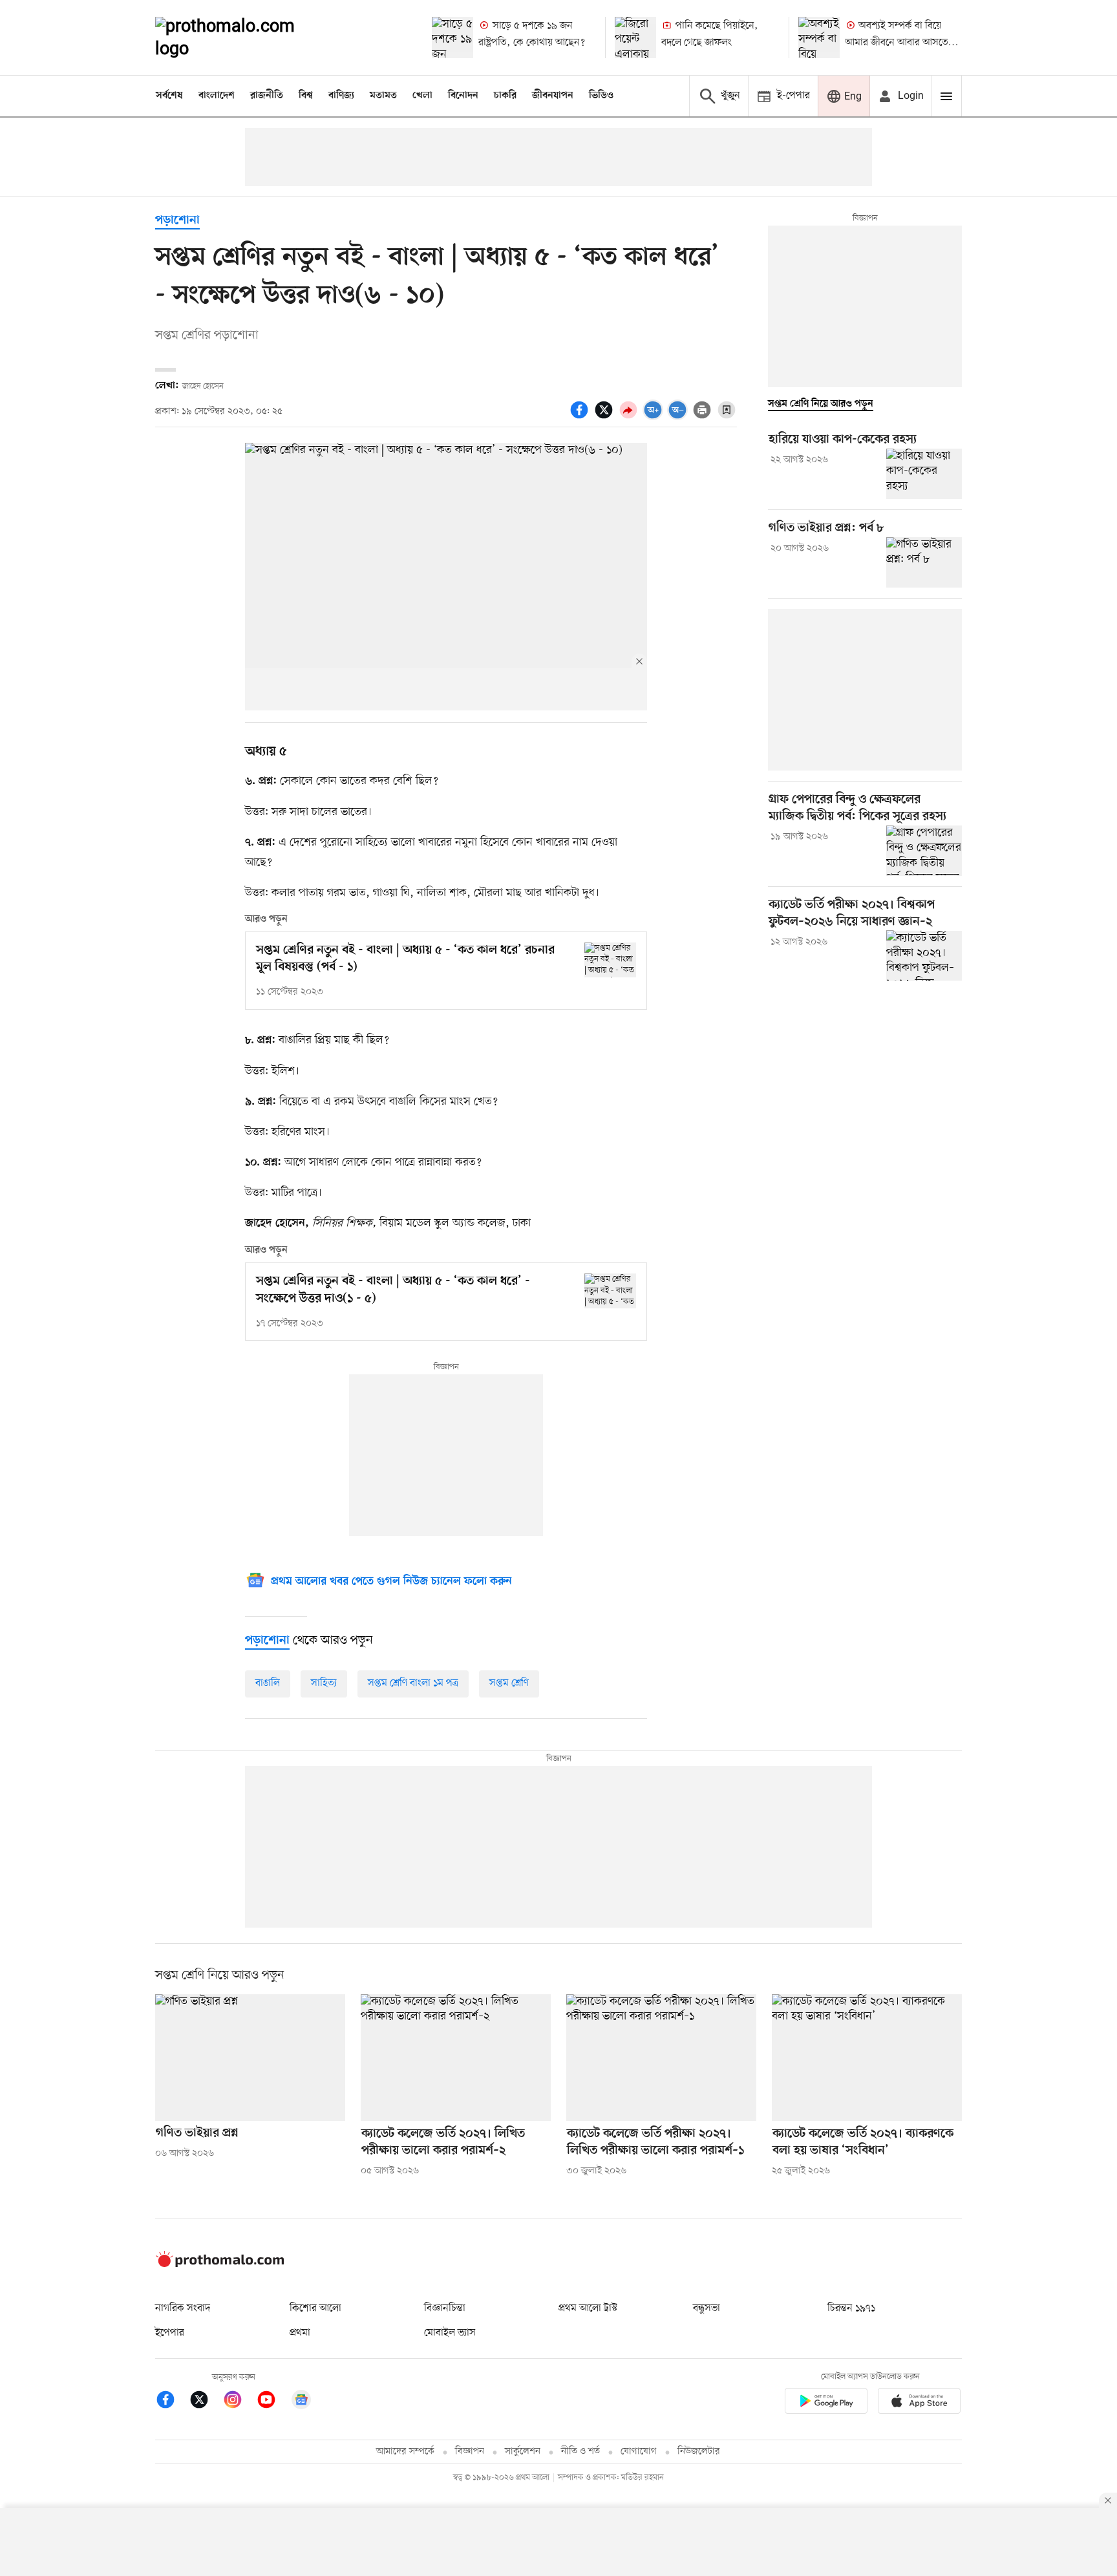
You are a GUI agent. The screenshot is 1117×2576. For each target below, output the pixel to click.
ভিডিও (601, 96)
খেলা (422, 96)
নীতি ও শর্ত (580, 2452)
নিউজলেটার (699, 2452)
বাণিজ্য (341, 96)
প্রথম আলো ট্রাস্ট (588, 2308)
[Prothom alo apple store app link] (919, 2403)
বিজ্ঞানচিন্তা (445, 2308)
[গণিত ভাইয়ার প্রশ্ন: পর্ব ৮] (924, 562)
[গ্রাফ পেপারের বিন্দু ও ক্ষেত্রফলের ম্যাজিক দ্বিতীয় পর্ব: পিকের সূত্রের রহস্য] (924, 851)
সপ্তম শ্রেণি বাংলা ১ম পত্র (413, 1683)
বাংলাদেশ (217, 96)
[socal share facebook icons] (581, 417)
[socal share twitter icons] (606, 417)
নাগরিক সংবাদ (183, 2308)
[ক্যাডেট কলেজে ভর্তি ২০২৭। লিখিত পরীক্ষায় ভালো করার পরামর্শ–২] (456, 2058)
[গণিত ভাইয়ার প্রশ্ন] (250, 2058)
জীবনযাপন (553, 96)
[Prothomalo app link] (826, 2403)
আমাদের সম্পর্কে (405, 2452)
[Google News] (301, 2402)
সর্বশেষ (169, 96)
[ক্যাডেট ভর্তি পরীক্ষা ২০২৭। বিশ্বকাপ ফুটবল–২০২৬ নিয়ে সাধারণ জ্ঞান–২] (924, 955)
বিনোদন (463, 96)
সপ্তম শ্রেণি (509, 1683)
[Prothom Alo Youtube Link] (273, 2402)
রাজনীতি (267, 96)
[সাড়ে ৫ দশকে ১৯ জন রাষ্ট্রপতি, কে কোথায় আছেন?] (452, 37)
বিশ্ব (306, 96)
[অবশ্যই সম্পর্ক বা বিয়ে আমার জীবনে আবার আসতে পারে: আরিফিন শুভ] (819, 37)
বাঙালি (268, 1683)
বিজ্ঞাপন (470, 2452)
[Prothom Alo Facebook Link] (172, 2402)
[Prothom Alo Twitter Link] (206, 2402)
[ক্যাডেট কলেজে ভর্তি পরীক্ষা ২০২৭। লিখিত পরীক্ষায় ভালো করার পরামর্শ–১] (661, 2058)
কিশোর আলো (315, 2308)
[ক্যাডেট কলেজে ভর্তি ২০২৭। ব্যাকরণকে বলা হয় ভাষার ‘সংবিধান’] (867, 2058)
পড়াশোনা (177, 221)
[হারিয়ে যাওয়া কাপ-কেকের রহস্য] (924, 474)
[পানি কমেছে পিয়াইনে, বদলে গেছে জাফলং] (635, 37)
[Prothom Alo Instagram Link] (239, 2402)
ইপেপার (170, 2333)
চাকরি (505, 96)
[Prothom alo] (242, 37)
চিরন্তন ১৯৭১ (851, 2308)
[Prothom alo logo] (220, 2264)
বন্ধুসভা (707, 2308)
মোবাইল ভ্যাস (450, 2333)
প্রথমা (300, 2333)
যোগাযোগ (639, 2452)
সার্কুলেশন (523, 2452)
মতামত (383, 96)
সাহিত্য (324, 1683)
